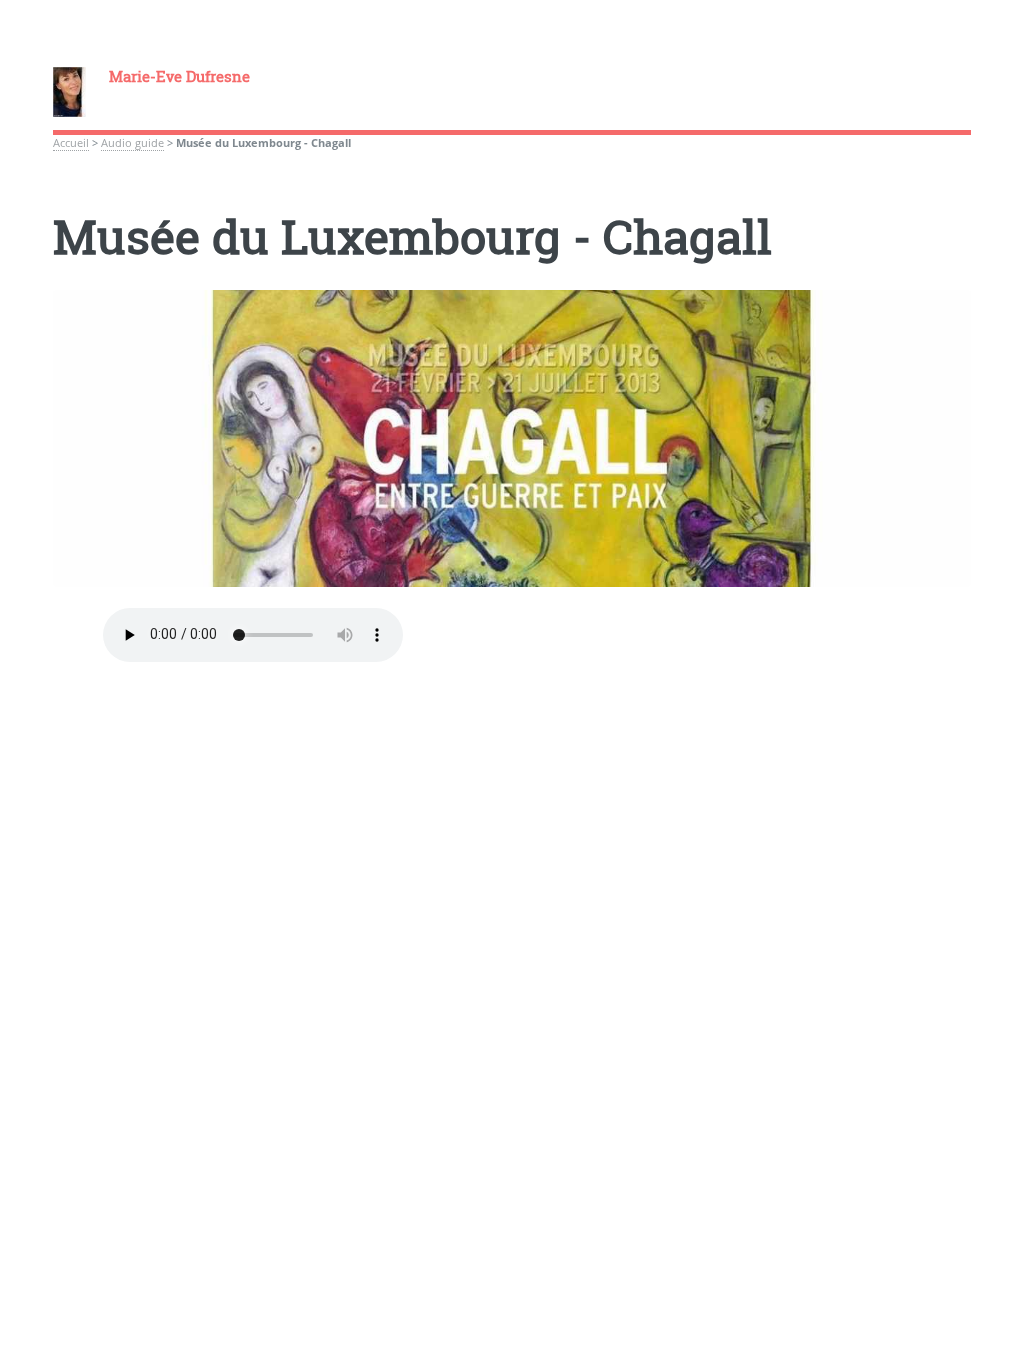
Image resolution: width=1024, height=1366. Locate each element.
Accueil (71, 143)
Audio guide (132, 143)
